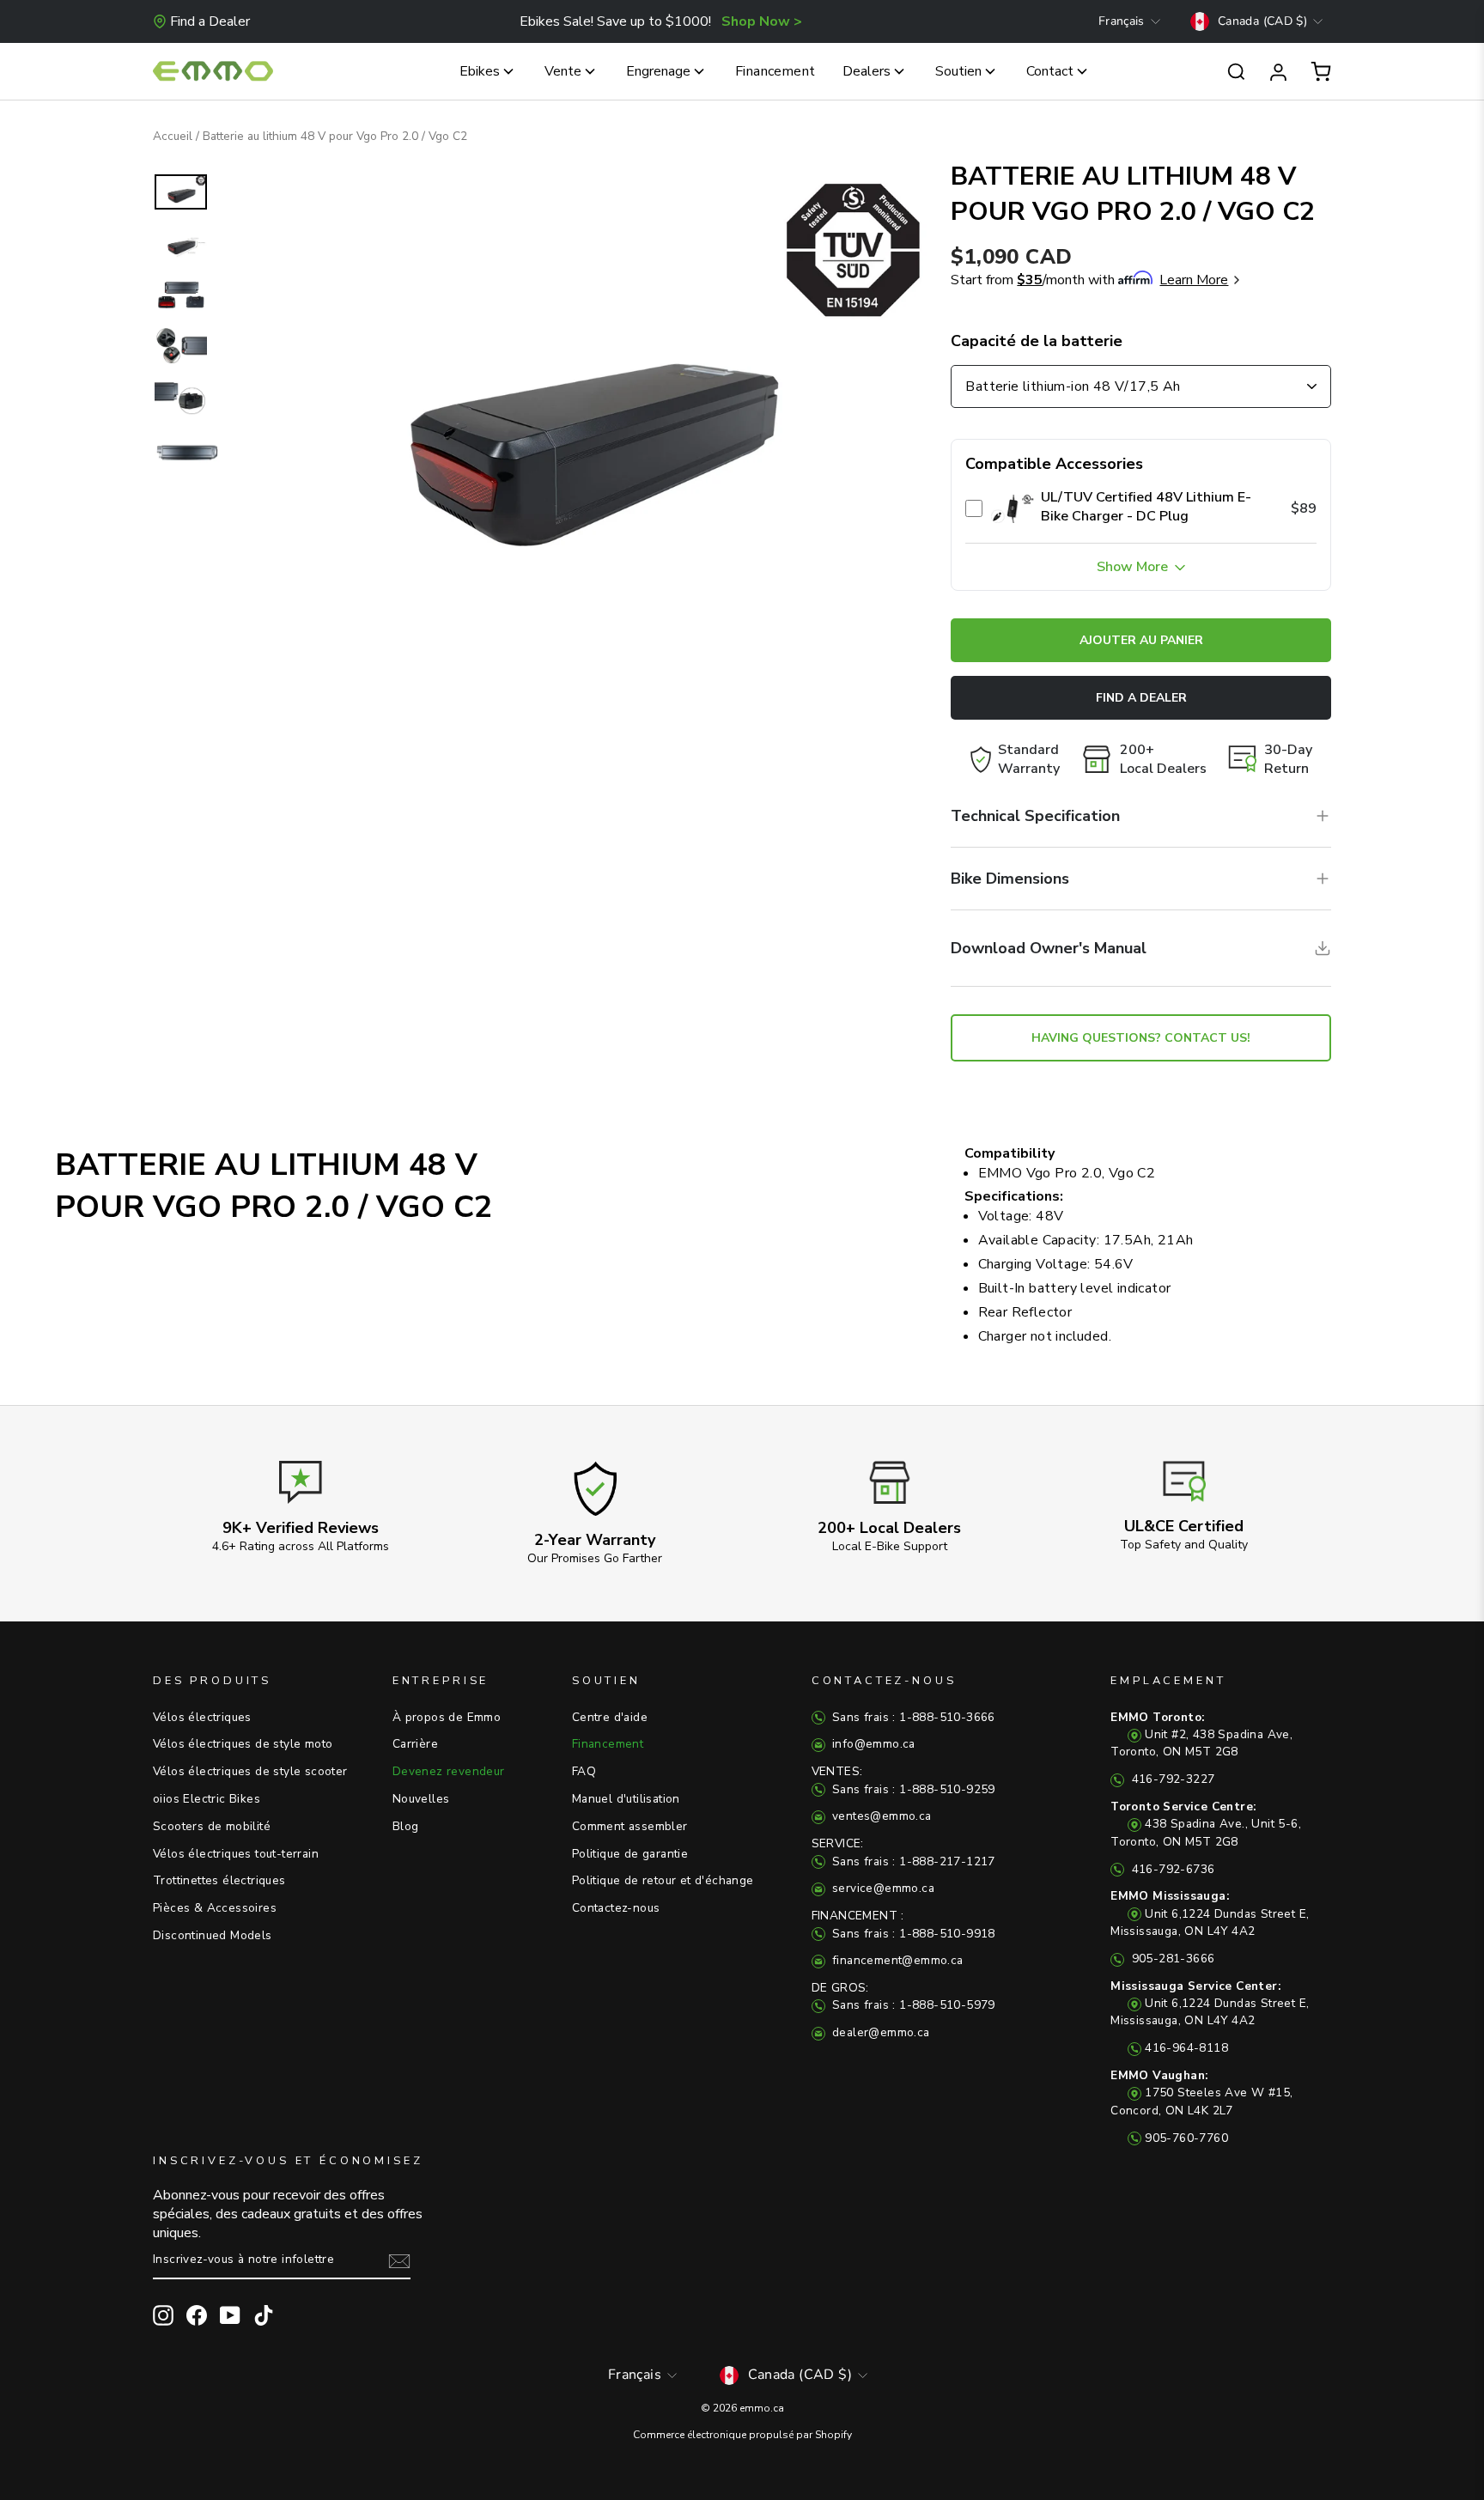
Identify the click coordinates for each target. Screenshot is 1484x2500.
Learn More (1194, 280)
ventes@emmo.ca (880, 1816)
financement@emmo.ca (896, 1960)
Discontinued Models (213, 1935)
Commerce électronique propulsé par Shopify (742, 2435)
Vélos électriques (202, 1717)
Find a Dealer (210, 21)
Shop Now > (762, 21)
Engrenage (658, 71)
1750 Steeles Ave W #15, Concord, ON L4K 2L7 (1201, 2093)
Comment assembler (630, 1826)
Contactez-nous (616, 1908)
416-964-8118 (1186, 2048)
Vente (563, 71)
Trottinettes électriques (219, 1880)
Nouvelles (421, 1799)
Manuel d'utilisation (626, 1799)
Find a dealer (1141, 698)
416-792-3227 (1171, 1779)
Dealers (867, 71)
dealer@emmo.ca (879, 2032)
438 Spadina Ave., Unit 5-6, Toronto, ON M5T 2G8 (1206, 1824)
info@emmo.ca (872, 1744)
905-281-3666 (1171, 1959)
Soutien (958, 71)
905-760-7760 (1186, 2138)
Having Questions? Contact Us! (1141, 1038)
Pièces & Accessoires (215, 1908)
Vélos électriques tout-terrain (236, 1854)
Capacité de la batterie (1037, 341)
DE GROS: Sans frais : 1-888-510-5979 (903, 1996)
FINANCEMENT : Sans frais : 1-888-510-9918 (903, 1924)
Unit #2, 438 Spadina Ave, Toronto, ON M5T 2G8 (1201, 1735)
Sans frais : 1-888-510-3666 (912, 1717)
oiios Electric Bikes (207, 1799)
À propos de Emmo (447, 1717)
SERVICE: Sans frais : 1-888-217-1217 (903, 1852)
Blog (406, 1826)
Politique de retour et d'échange (663, 1880)
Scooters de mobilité (212, 1826)
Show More (1134, 567)
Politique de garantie (630, 1854)
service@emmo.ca (882, 1888)
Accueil (173, 136)
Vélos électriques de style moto (243, 1744)
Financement (775, 71)
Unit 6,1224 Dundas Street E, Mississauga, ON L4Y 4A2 (1210, 1913)
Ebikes (480, 71)
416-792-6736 (1171, 1869)
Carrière (415, 1744)
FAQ (584, 1771)
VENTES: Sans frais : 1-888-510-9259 (903, 1780)
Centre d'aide (610, 1717)
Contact (1050, 71)
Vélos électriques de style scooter (250, 1771)
